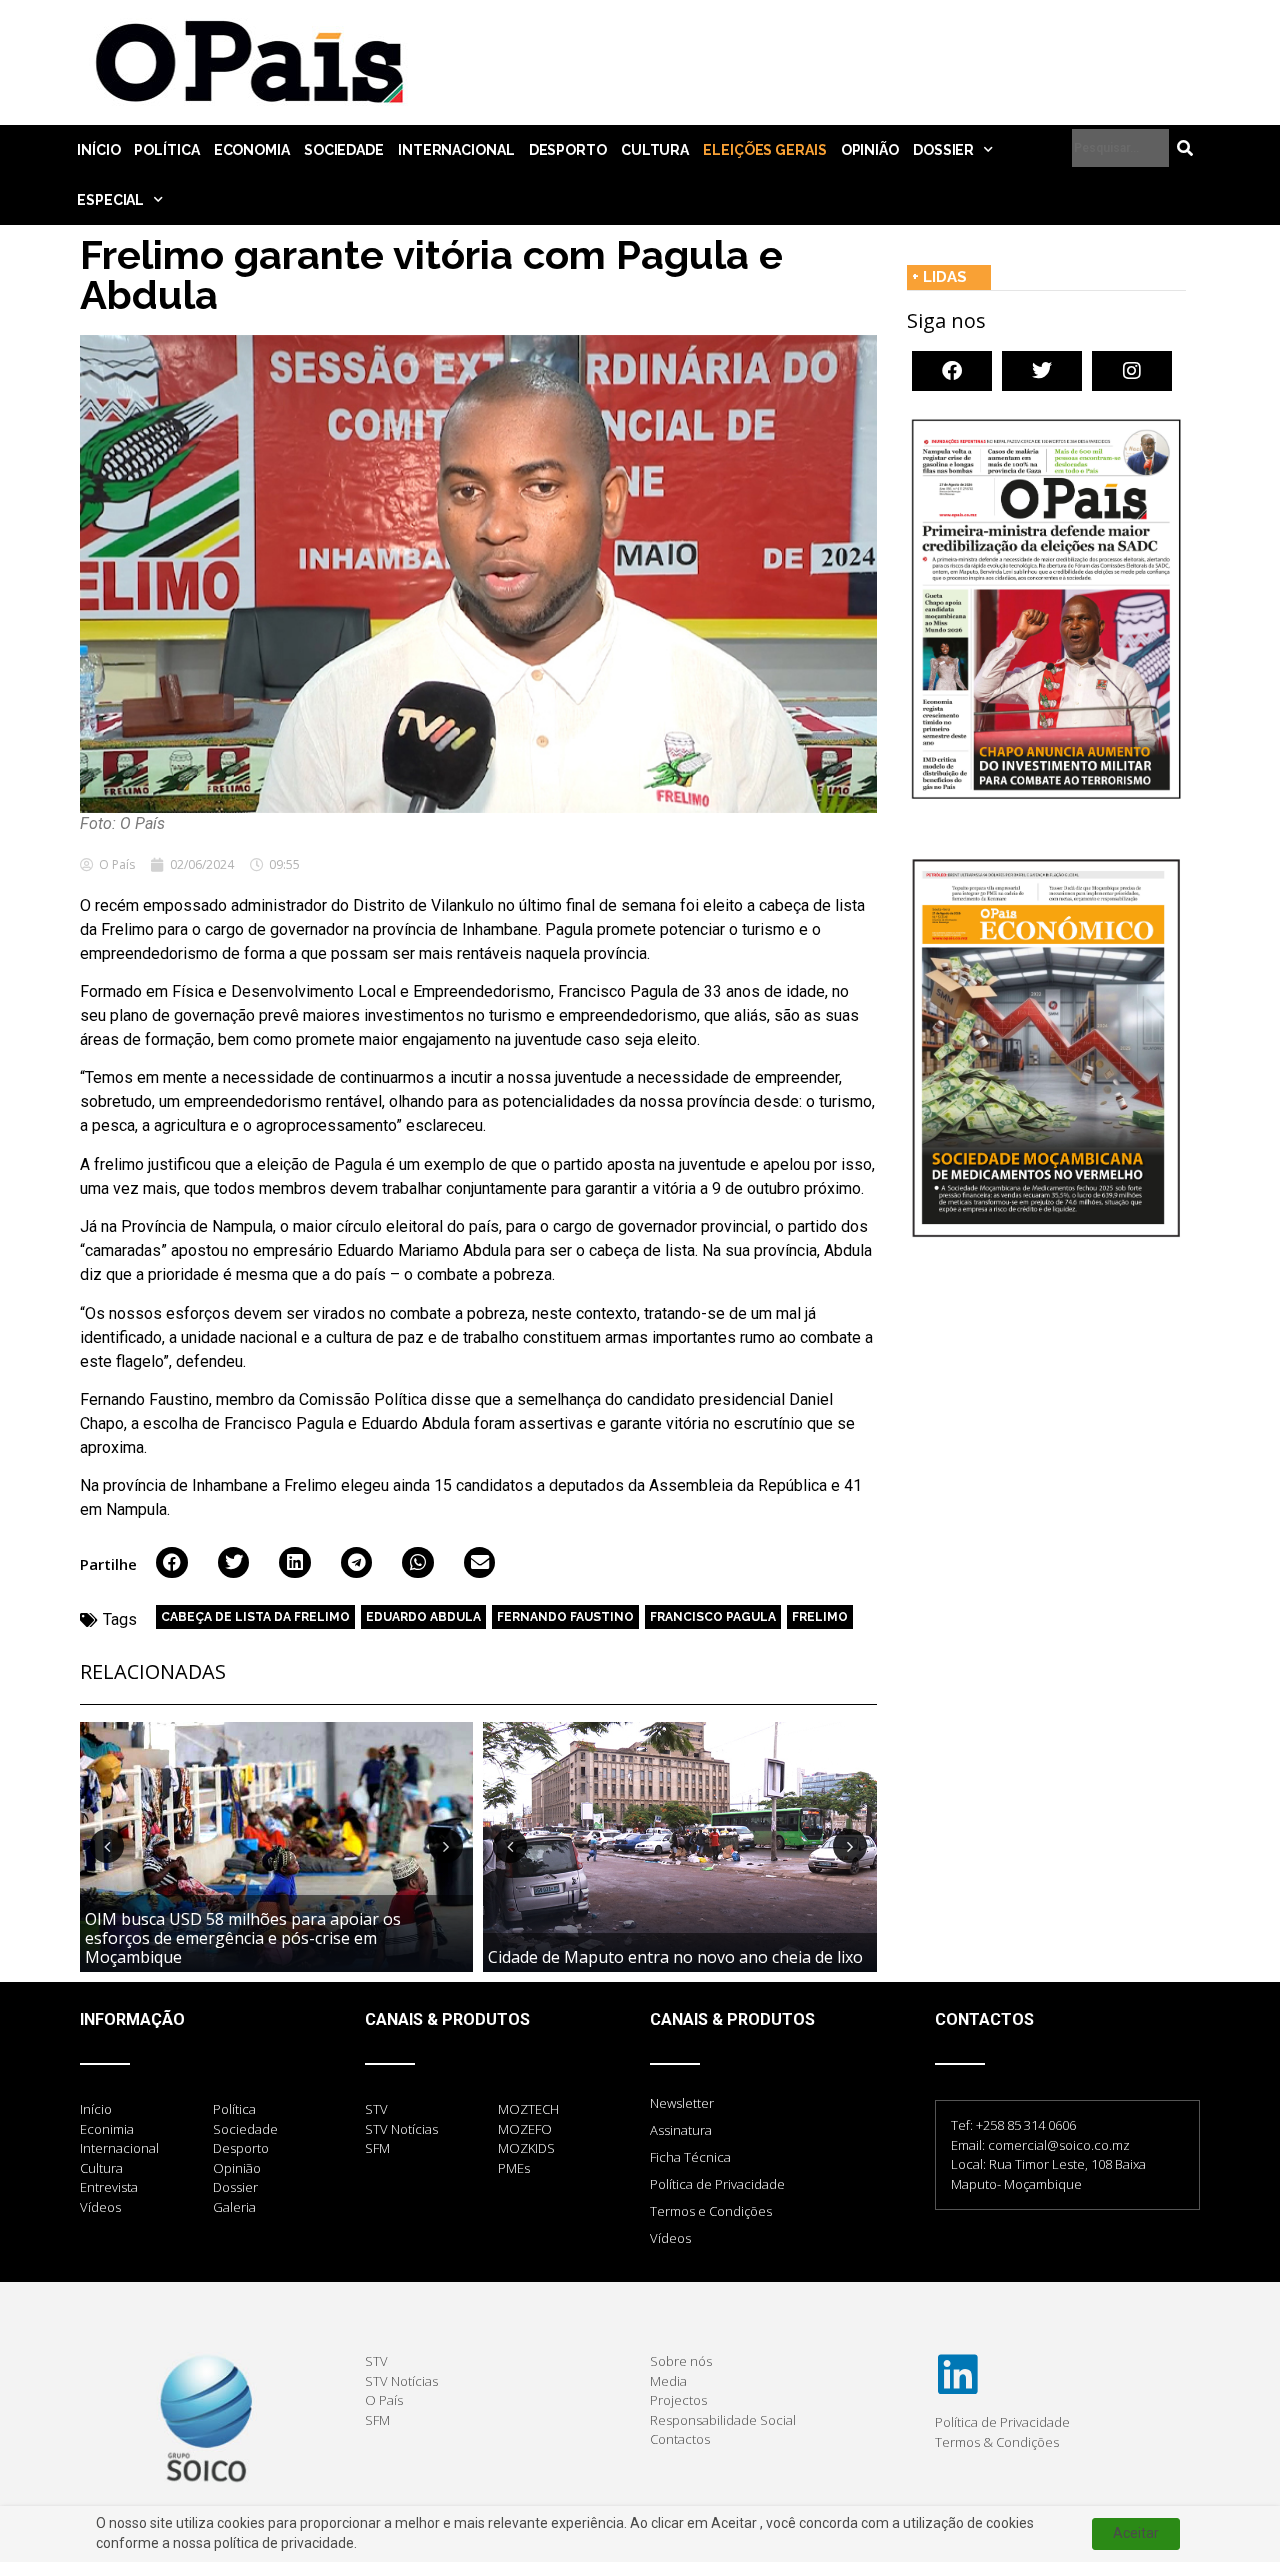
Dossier (943, 150)
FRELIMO (820, 1617)
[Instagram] (1132, 371)
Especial (110, 200)
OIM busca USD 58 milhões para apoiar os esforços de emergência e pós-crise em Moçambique (243, 1938)
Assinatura (681, 2130)
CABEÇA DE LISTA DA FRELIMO (255, 1617)
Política (166, 150)
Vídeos (670, 2238)
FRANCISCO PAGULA (713, 1617)
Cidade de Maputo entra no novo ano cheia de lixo (675, 1957)
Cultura (655, 150)
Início (98, 150)
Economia (252, 150)
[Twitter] (1042, 371)
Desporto (568, 150)
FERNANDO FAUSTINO (565, 1617)
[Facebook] (952, 371)
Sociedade (344, 150)
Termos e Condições (711, 2211)
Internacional (456, 150)
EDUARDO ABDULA (423, 1617)
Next (446, 1846)
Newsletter (682, 2103)
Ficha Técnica (690, 2157)
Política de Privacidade (717, 2184)
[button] (172, 1563)
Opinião (870, 150)
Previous (107, 1846)
